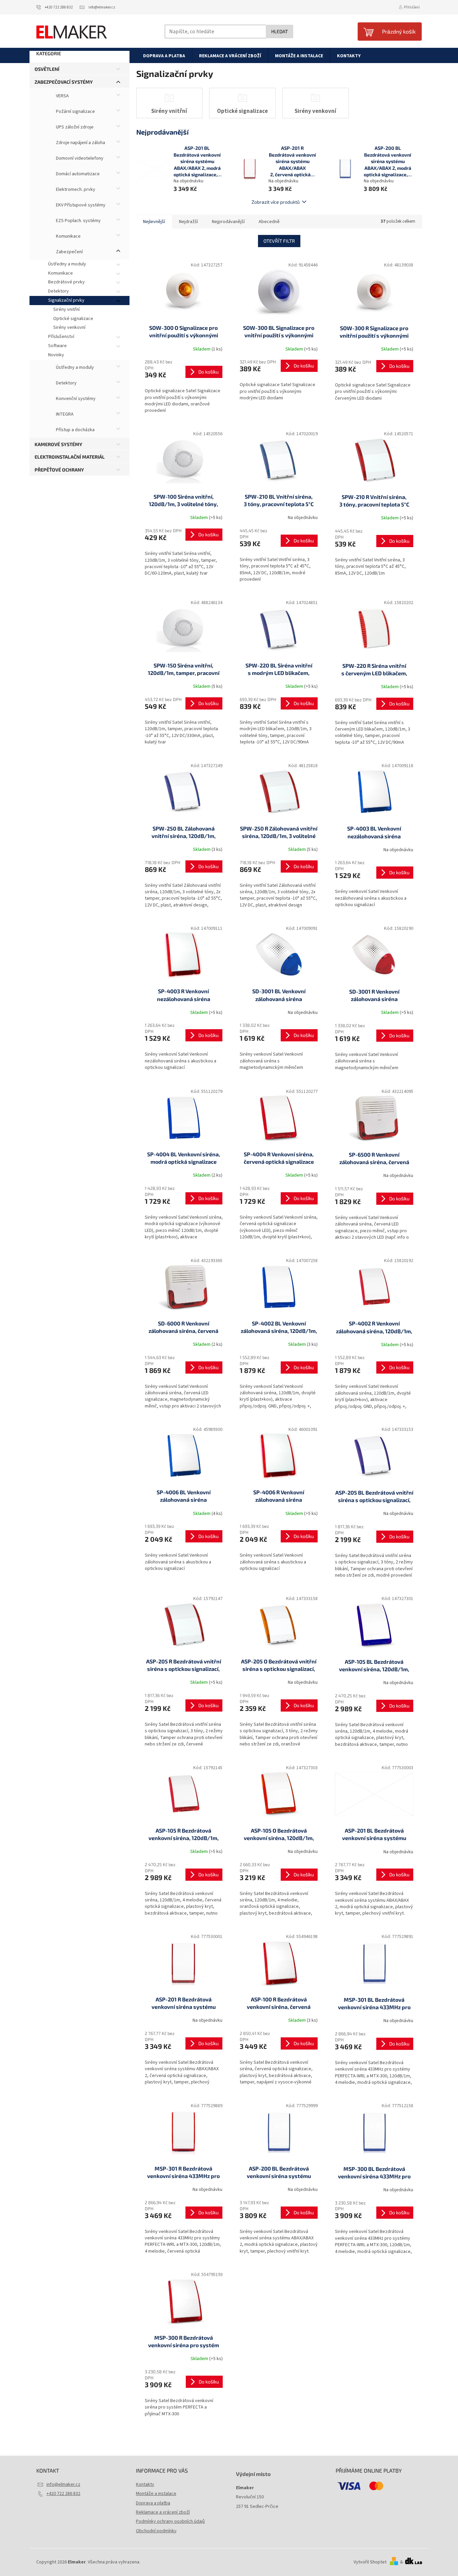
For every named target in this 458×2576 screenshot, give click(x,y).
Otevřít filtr (279, 241)
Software (57, 346)
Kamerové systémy (58, 444)
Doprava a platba (153, 2503)
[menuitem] (164, 56)
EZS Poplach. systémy (78, 221)
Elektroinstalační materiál (70, 457)
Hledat (280, 31)
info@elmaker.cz (63, 2484)
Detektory (58, 291)
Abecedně (269, 222)
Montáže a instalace (156, 2494)
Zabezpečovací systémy (64, 82)
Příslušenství (61, 337)
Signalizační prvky (66, 300)
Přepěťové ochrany (59, 470)
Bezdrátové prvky (66, 282)
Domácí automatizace (77, 174)
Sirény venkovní (69, 327)
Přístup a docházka (75, 430)
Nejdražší (188, 222)
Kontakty (145, 2484)
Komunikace (68, 236)
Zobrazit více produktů (276, 202)
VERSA (62, 96)
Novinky (56, 355)
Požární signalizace (75, 112)
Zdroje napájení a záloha (80, 143)
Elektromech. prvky (75, 189)
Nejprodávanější (228, 222)
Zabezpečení (69, 252)
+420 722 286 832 (63, 2494)
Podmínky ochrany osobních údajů (170, 2521)
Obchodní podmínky (156, 2531)
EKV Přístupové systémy (80, 205)
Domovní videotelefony (79, 158)
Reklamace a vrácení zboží (163, 2512)
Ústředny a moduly (67, 264)
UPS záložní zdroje (74, 127)
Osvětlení (47, 69)
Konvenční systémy (75, 399)
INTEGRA (64, 414)
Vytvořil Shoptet (370, 2562)
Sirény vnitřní (66, 309)
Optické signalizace (73, 319)
